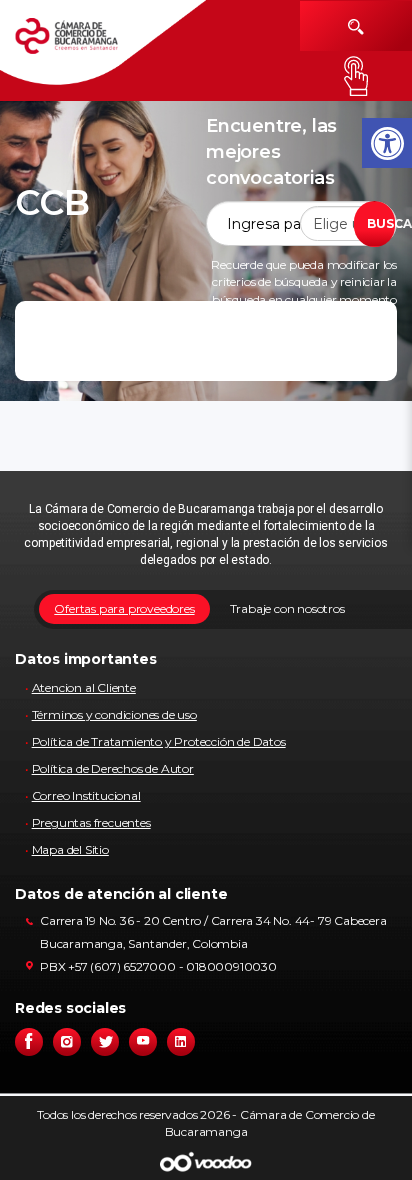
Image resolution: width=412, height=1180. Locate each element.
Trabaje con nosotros (287, 608)
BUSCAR (381, 223)
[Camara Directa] (82, 43)
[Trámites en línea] (356, 76)
